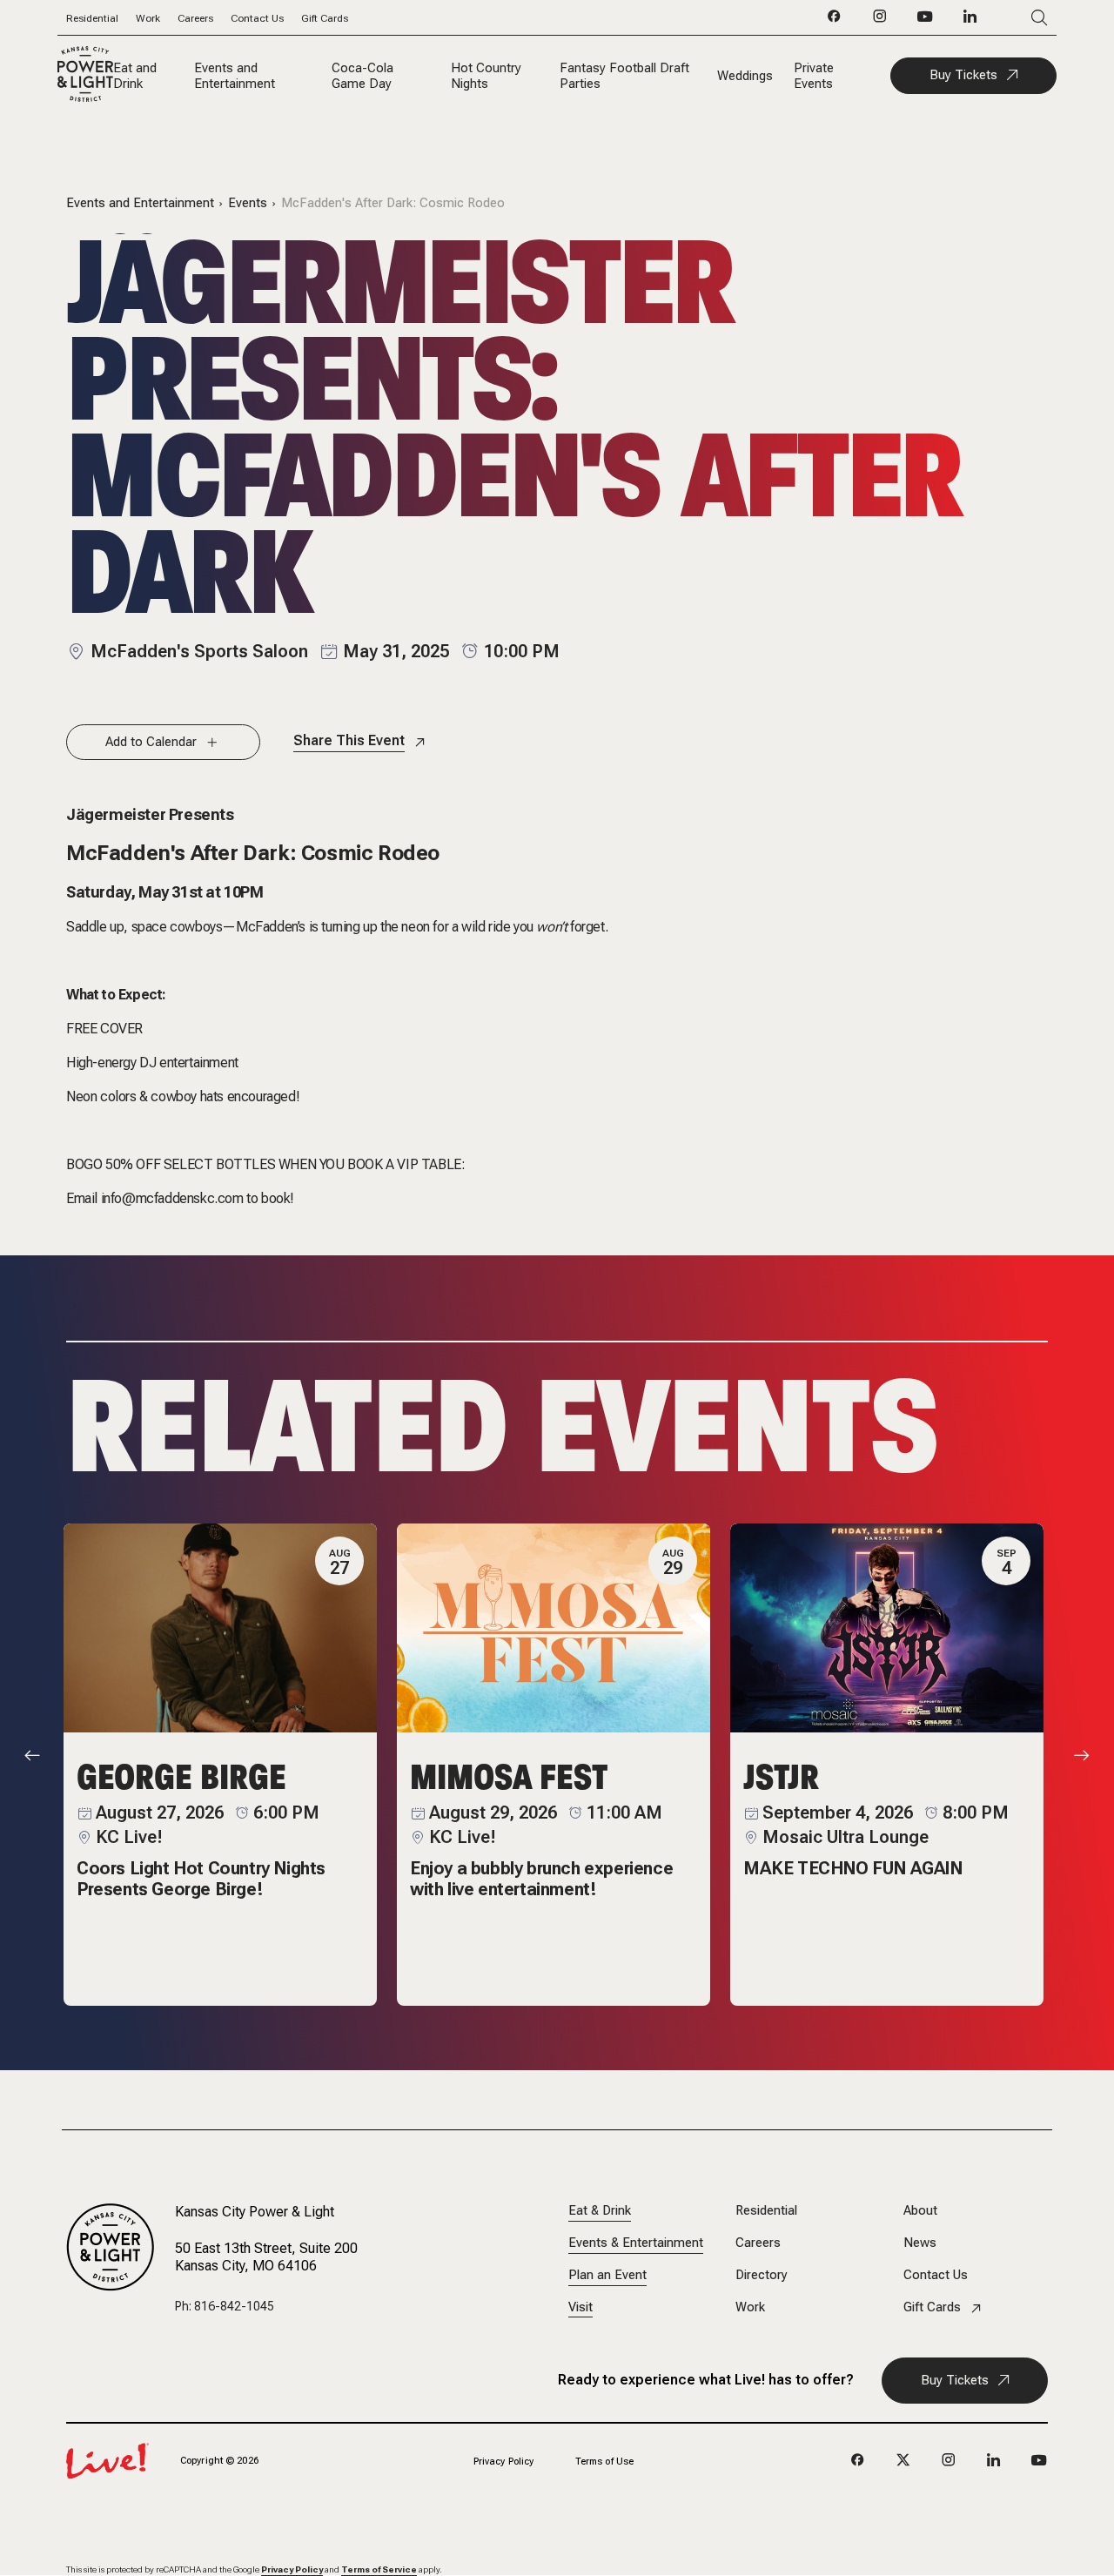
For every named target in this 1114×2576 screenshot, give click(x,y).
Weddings (745, 76)
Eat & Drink (600, 2211)
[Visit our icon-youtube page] (925, 21)
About (920, 2211)
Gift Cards (325, 18)
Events (248, 203)
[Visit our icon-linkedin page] (970, 21)
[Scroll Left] (32, 1756)
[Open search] (1013, 18)
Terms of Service (379, 2569)
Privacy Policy (504, 2462)
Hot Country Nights (486, 76)
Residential (92, 18)
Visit (580, 2307)
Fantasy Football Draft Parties (624, 76)
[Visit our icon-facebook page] (835, 21)
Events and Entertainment (235, 76)
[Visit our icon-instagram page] (880, 21)
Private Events (814, 76)
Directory (762, 2275)
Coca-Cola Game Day (362, 76)
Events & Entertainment (636, 2243)
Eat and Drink (135, 76)
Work (148, 18)
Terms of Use (604, 2462)
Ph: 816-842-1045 (225, 2306)
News (920, 2243)
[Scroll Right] (1082, 1756)
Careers (195, 18)
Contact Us (257, 18)
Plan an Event (607, 2275)
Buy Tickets (963, 75)
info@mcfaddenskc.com (172, 1198)
